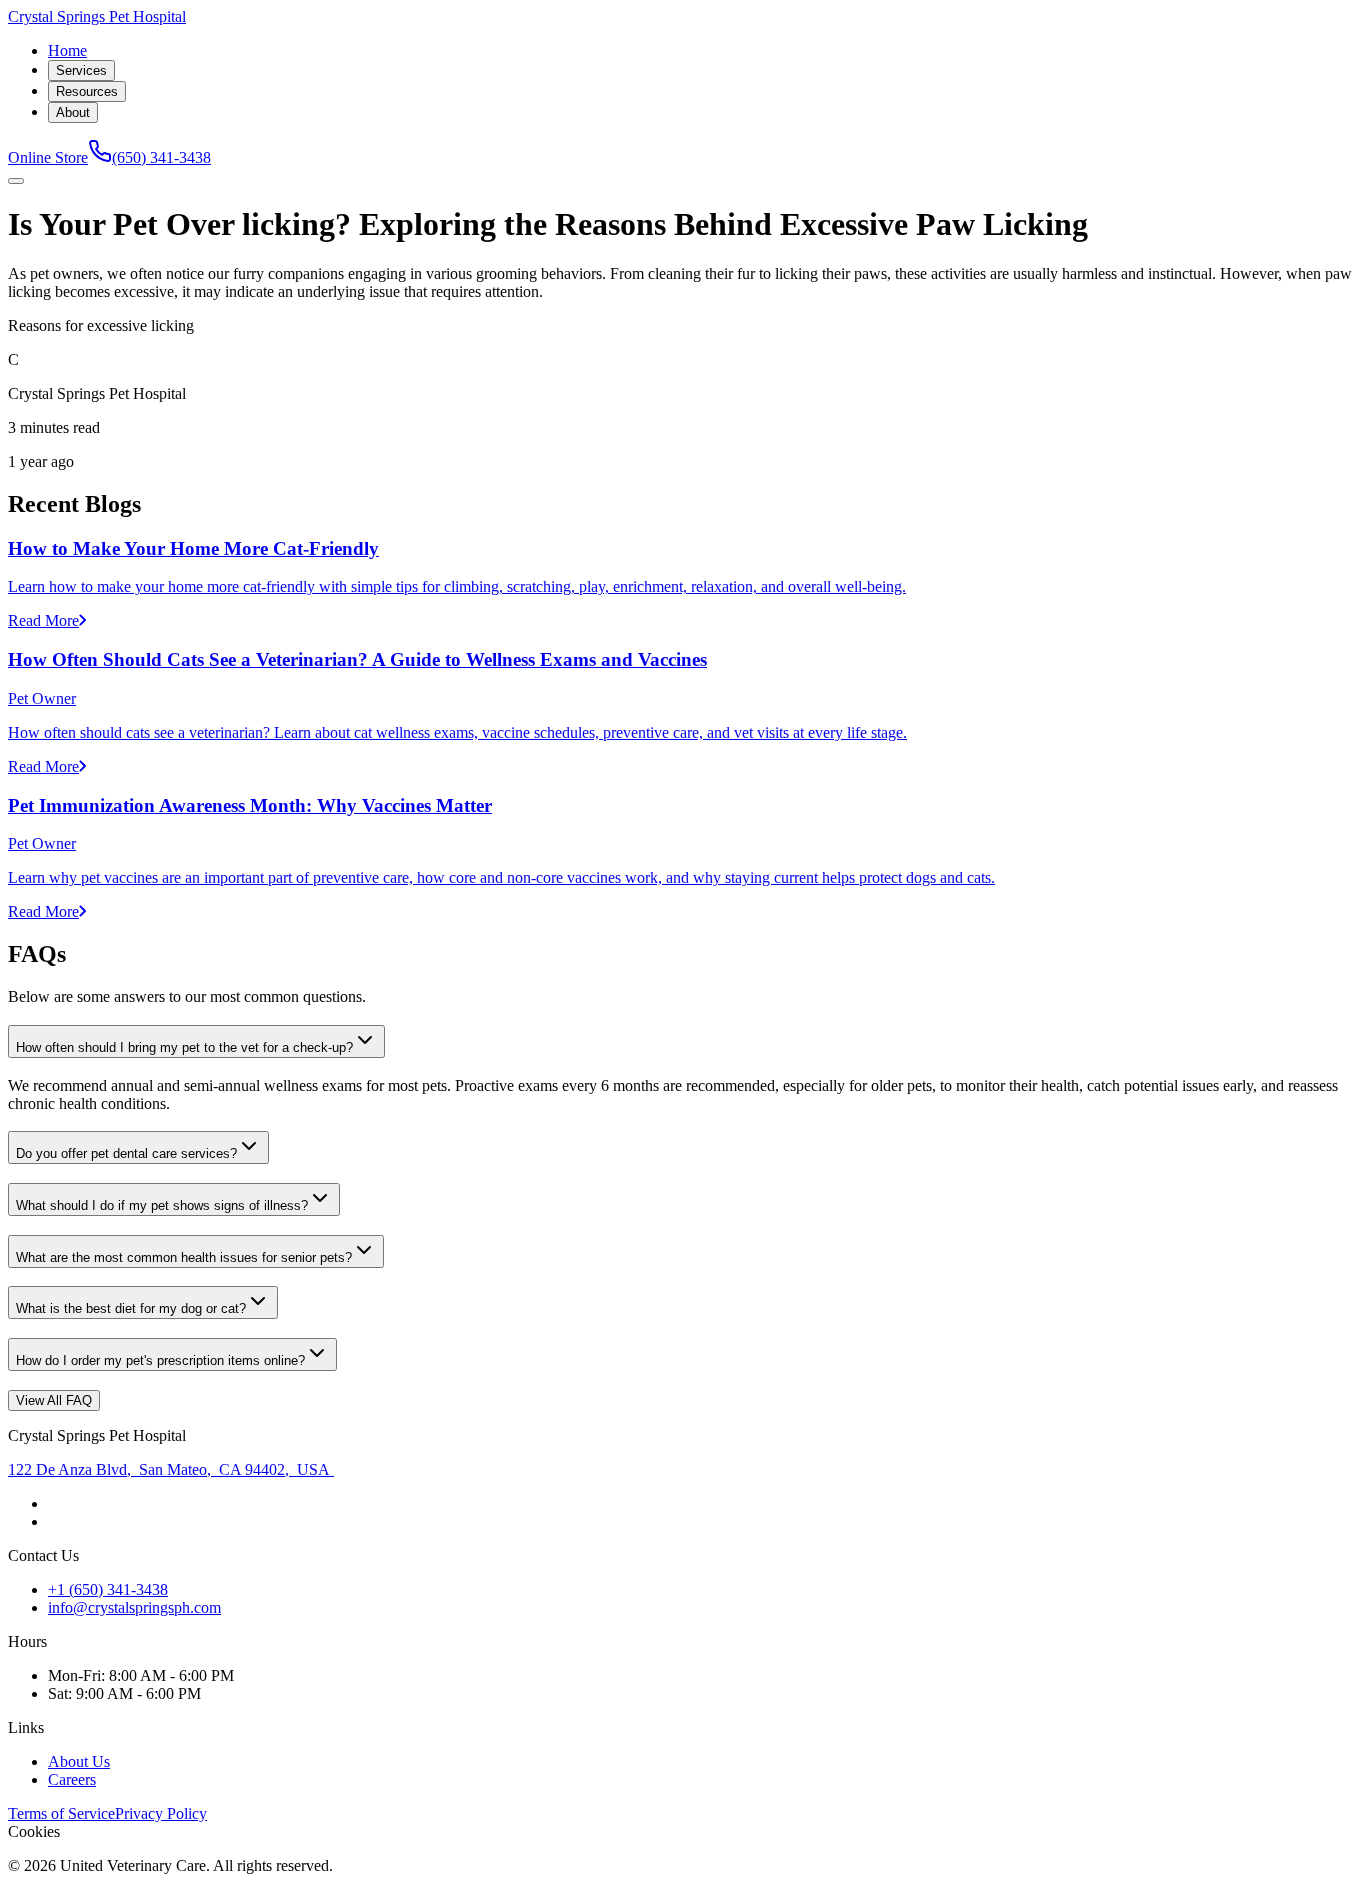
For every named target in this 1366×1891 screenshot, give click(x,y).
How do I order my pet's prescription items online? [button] (160, 1360)
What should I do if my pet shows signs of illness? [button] (162, 1205)
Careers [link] (72, 1779)
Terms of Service (61, 1813)
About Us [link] (79, 1761)
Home (67, 50)
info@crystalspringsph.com (134, 1607)
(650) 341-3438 (161, 157)
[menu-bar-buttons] (16, 181)
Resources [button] (87, 91)
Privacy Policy (161, 1813)
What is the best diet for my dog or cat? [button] (131, 1308)
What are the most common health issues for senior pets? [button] (184, 1257)
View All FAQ (54, 1400)
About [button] (73, 112)
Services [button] (81, 70)
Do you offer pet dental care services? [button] (126, 1153)
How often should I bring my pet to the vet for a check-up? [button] (184, 1047)
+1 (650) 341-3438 (108, 1589)
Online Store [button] (48, 157)
